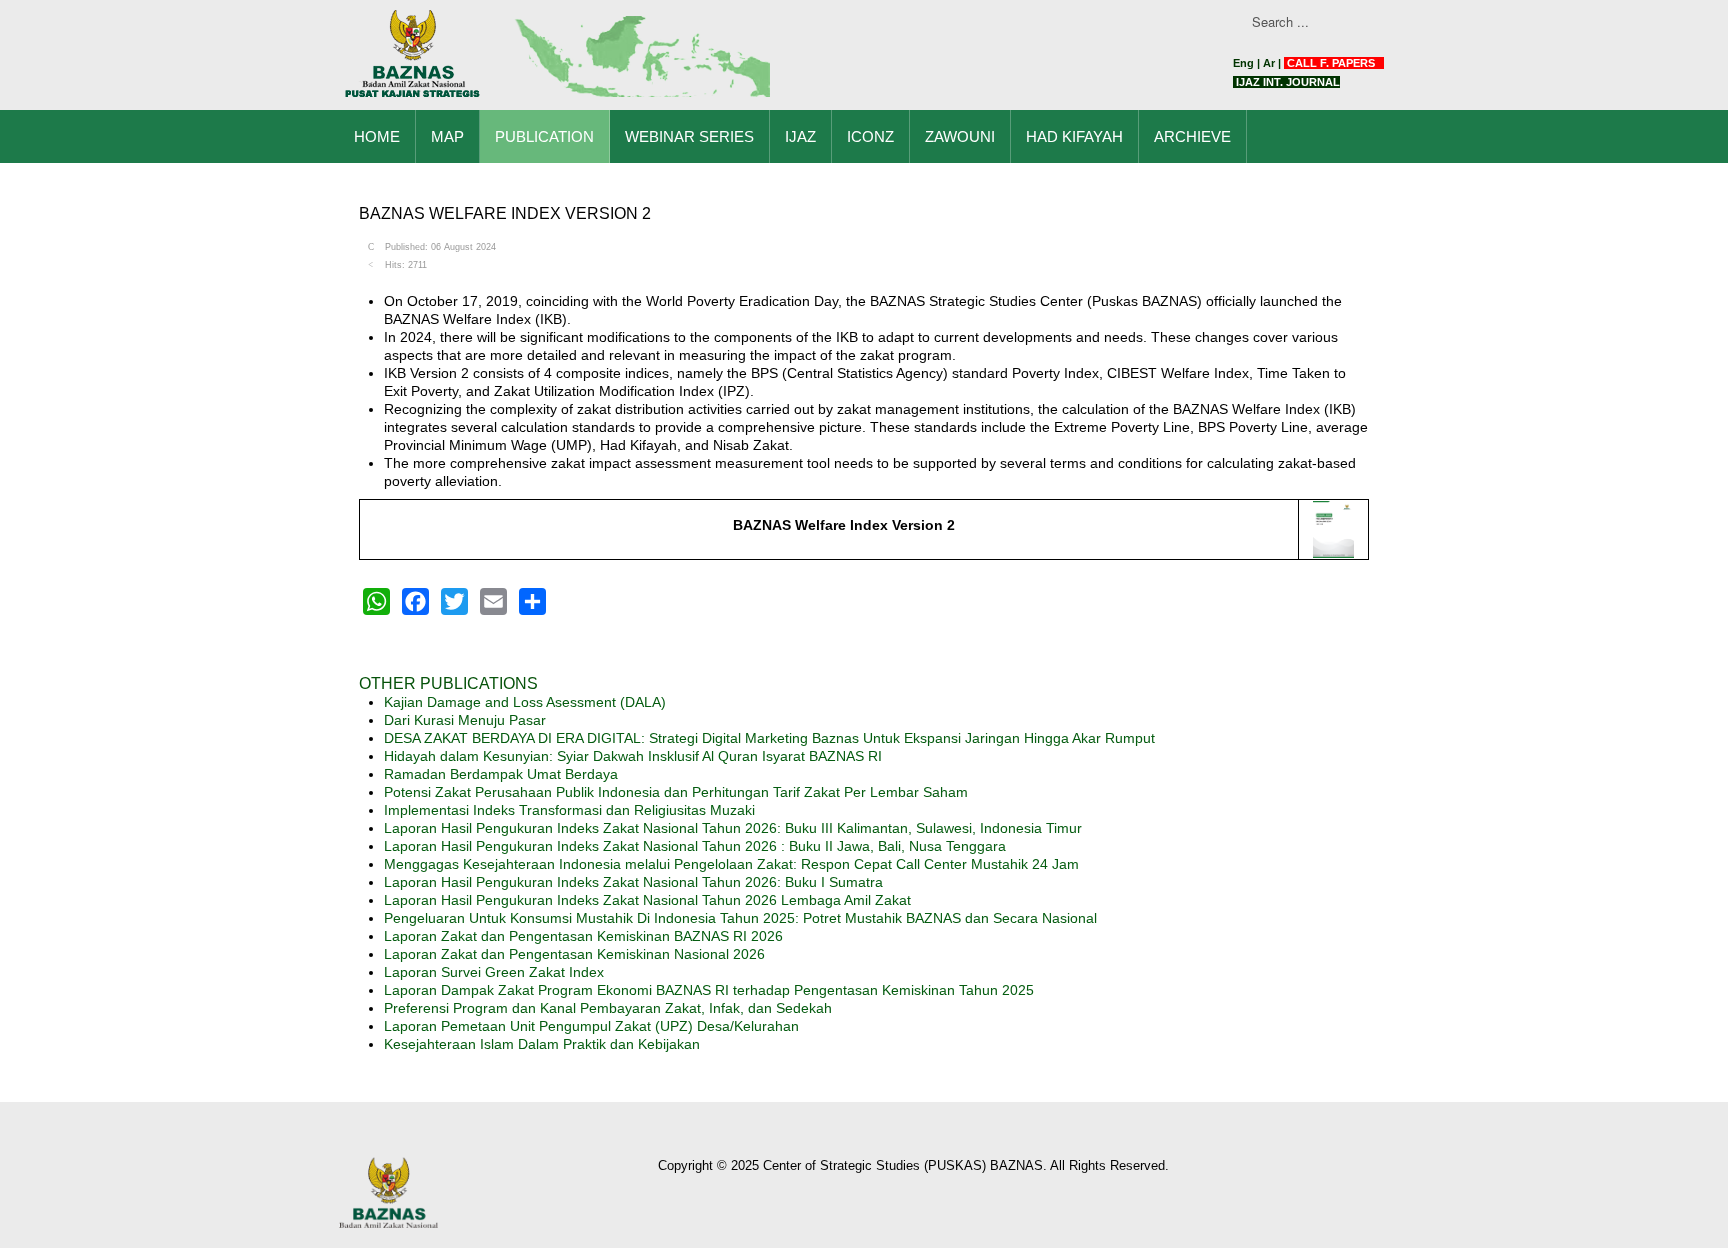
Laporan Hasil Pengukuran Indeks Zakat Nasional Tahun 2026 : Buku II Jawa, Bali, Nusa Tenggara (695, 846)
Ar (1269, 63)
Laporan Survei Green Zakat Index (494, 972)
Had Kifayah (1074, 136)
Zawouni (960, 136)
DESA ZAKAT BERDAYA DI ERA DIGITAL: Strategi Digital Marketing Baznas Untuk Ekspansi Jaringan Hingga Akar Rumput (769, 738)
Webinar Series (689, 136)
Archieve (1192, 136)
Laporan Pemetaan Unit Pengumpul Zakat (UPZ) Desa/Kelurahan (591, 1026)
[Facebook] (415, 601)
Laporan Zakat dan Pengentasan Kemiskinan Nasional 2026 (574, 954)
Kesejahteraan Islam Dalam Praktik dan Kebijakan (542, 1044)
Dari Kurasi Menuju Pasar (465, 720)
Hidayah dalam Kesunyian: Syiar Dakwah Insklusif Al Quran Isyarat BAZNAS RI (633, 756)
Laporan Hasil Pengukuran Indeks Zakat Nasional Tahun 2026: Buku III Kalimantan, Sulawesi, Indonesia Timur (733, 828)
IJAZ (800, 136)
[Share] (532, 601)
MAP (447, 136)
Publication (544, 136)
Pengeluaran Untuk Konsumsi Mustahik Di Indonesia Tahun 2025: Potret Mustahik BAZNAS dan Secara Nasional (740, 918)
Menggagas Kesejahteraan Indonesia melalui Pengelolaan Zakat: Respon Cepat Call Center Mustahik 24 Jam (731, 864)
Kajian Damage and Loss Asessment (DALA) (525, 702)
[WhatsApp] (376, 601)
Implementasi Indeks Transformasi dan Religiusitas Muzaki (569, 810)
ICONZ (870, 136)
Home (377, 136)
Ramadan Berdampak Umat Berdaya (501, 774)
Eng (1243, 63)
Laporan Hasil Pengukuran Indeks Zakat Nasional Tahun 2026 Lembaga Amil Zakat (647, 900)
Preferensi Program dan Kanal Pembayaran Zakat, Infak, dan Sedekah (608, 1008)
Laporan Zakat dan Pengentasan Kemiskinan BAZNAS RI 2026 (583, 936)
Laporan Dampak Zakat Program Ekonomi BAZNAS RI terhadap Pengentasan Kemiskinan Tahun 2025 (709, 990)
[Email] (493, 601)
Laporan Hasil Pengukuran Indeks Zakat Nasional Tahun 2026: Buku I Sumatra (633, 882)
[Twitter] (454, 601)
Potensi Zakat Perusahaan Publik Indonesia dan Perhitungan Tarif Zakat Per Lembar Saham (676, 792)
